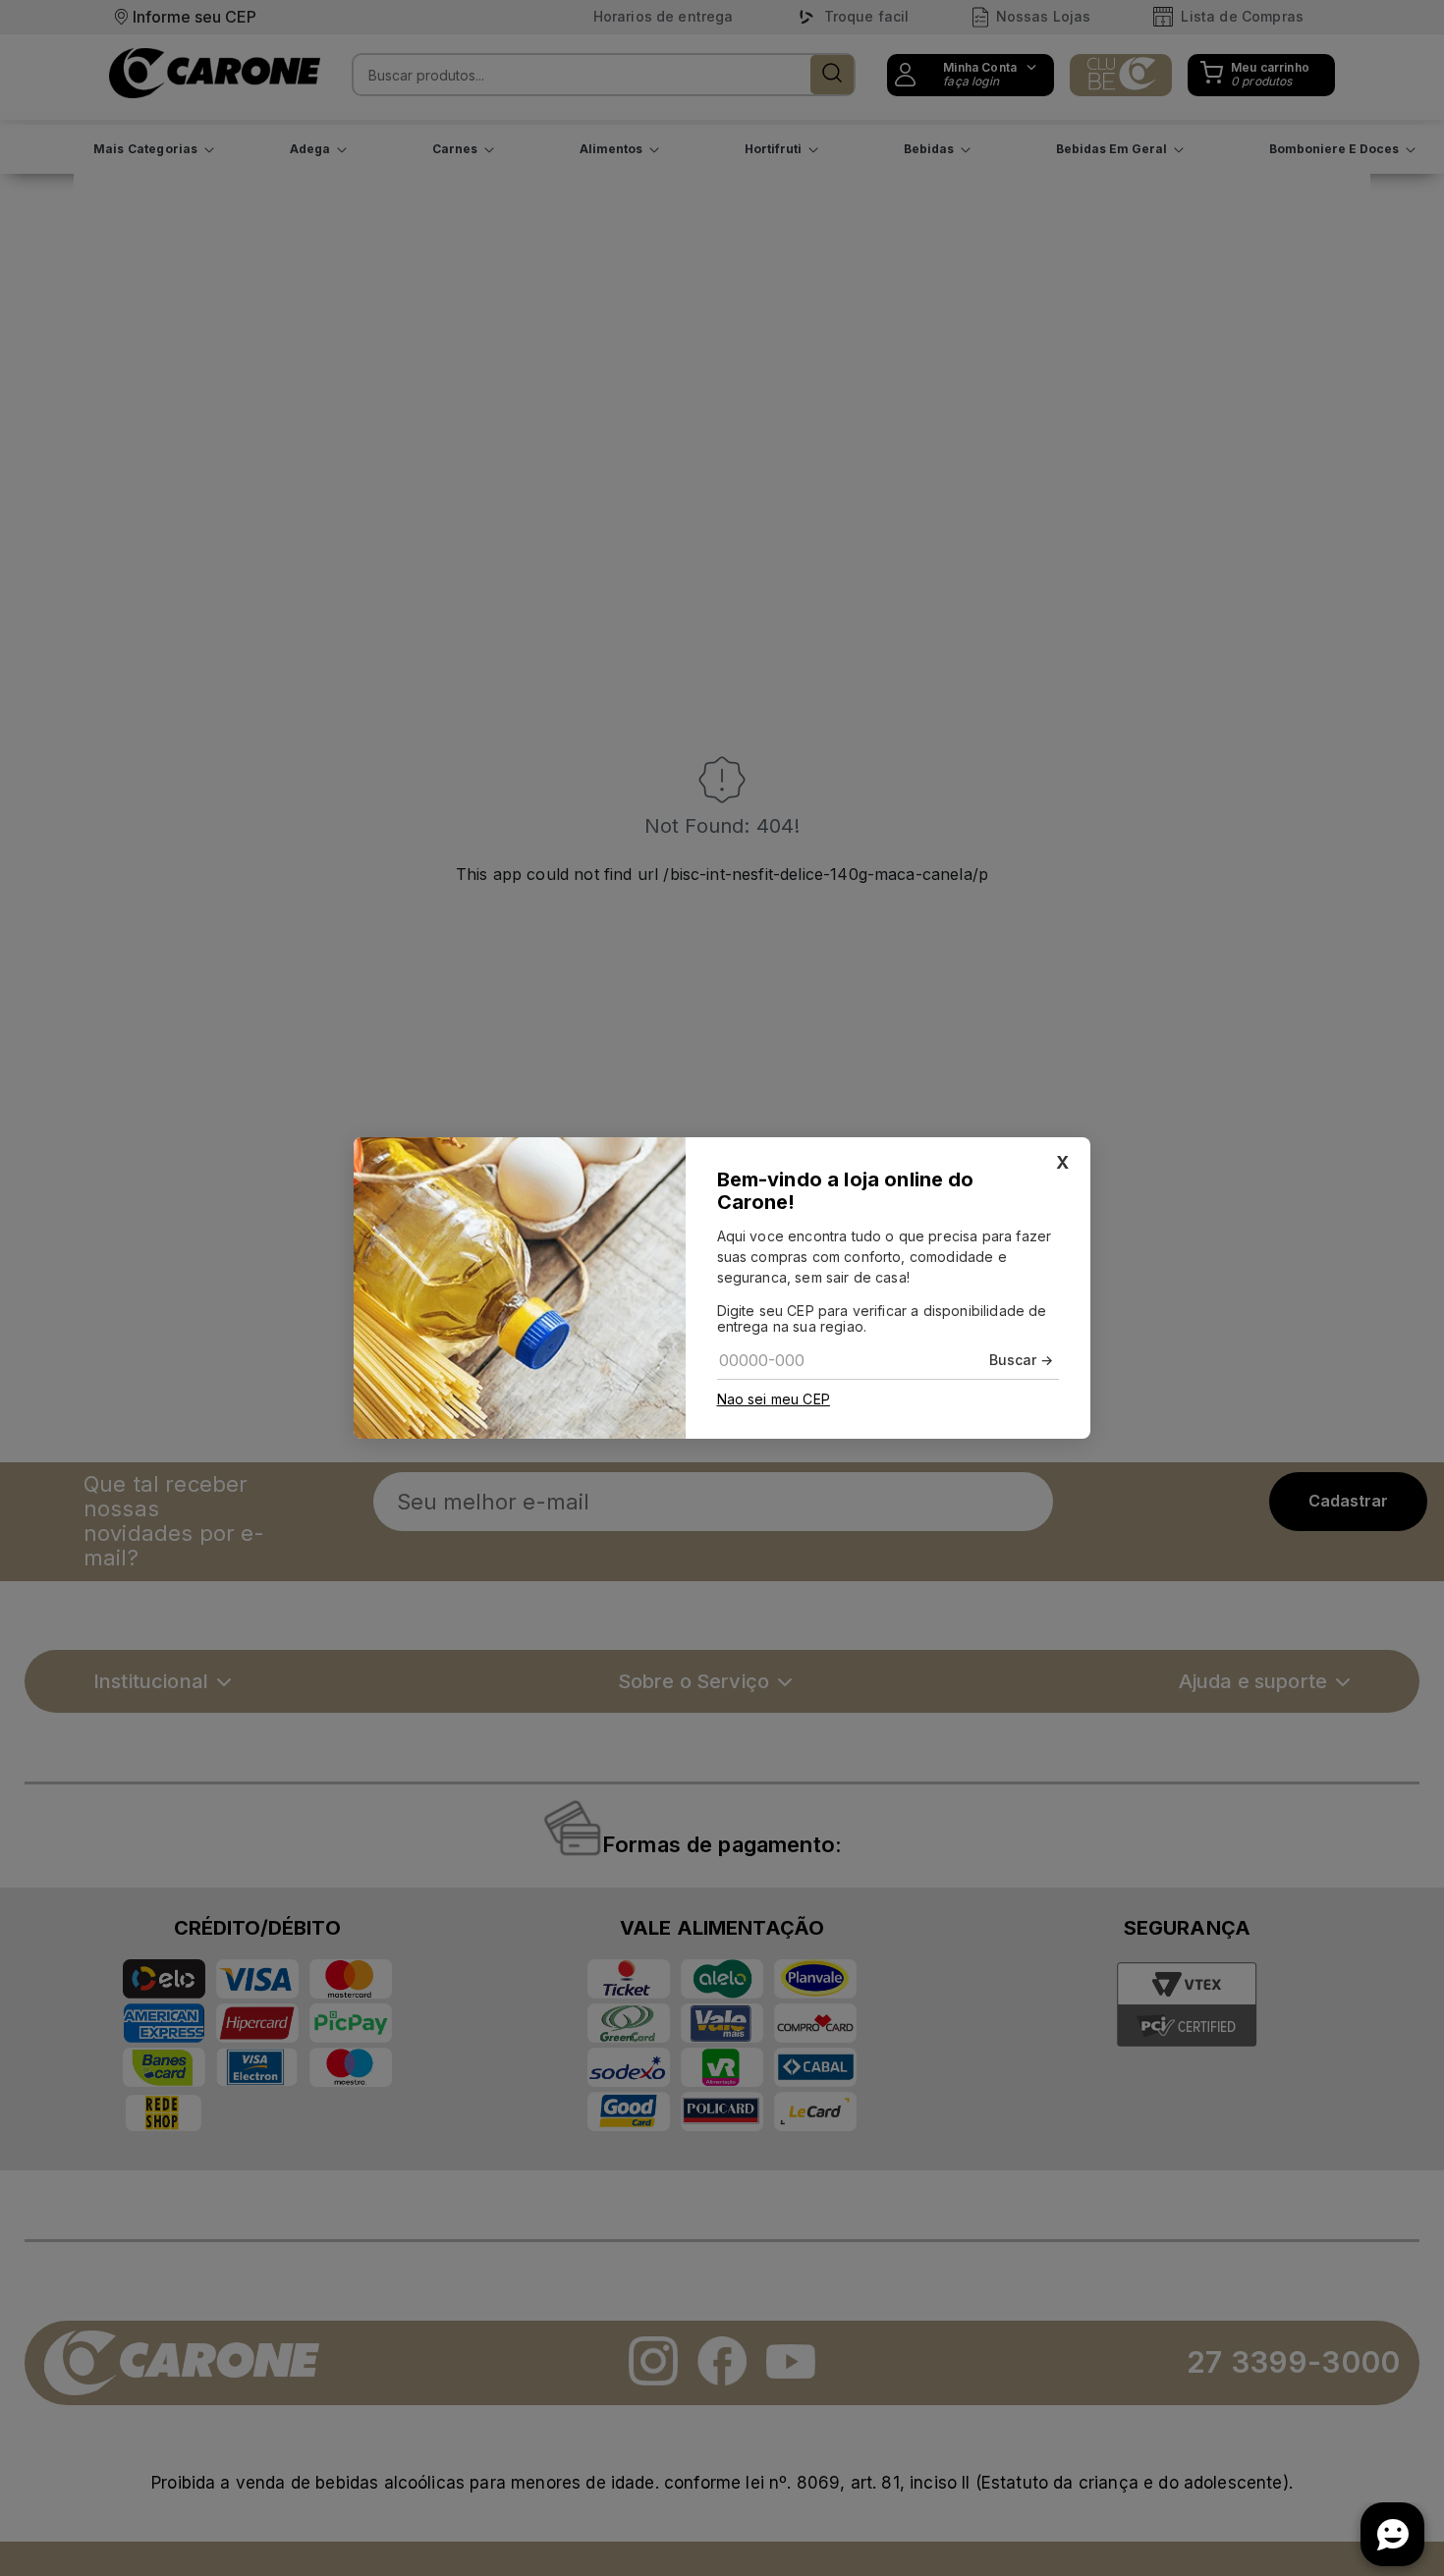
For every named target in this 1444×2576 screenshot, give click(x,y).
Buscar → (1021, 1360)
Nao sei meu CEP (774, 1399)
